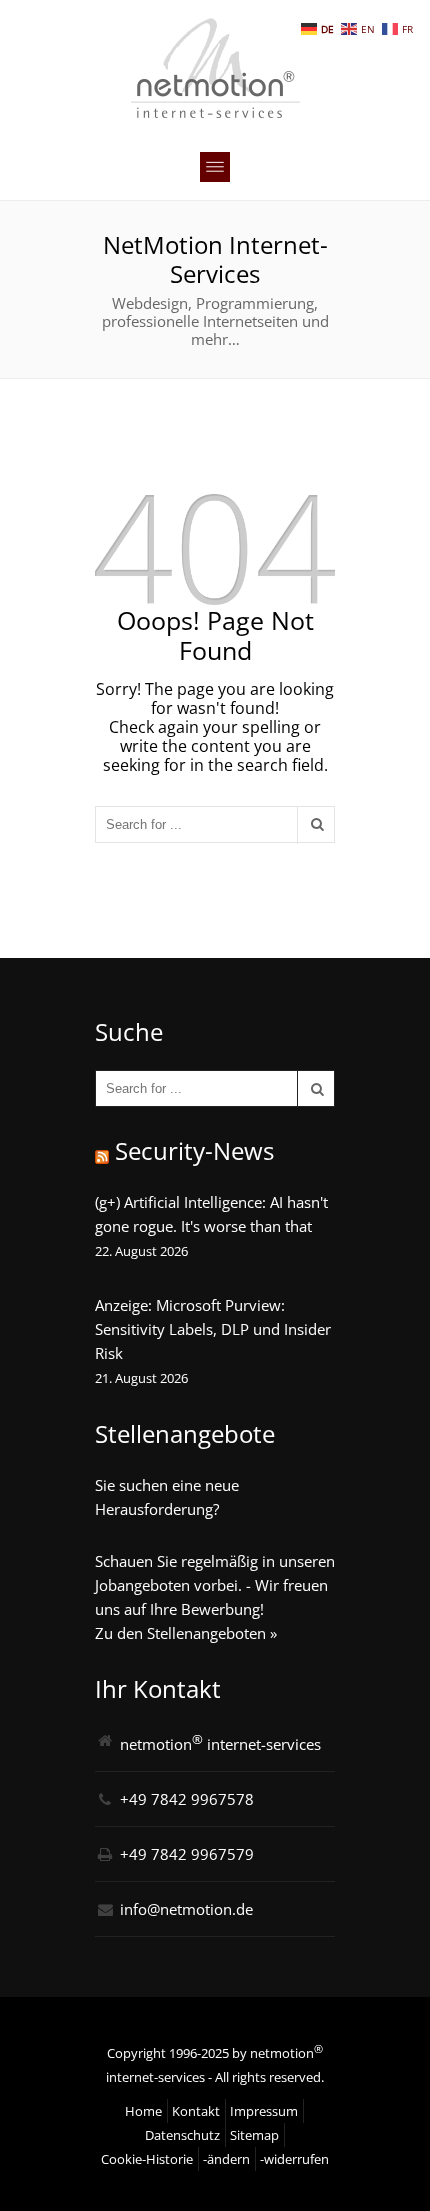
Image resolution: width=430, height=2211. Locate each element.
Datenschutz (182, 2135)
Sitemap (254, 2135)
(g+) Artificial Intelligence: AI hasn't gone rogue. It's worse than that (211, 1214)
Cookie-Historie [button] (147, 2159)
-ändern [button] (226, 2159)
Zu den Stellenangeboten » (186, 1633)
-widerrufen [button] (294, 2159)
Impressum (264, 2111)
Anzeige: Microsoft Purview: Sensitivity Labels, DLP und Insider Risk (213, 1329)
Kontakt (196, 2111)
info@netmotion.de (186, 1909)
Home (143, 2111)
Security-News (194, 1150)
